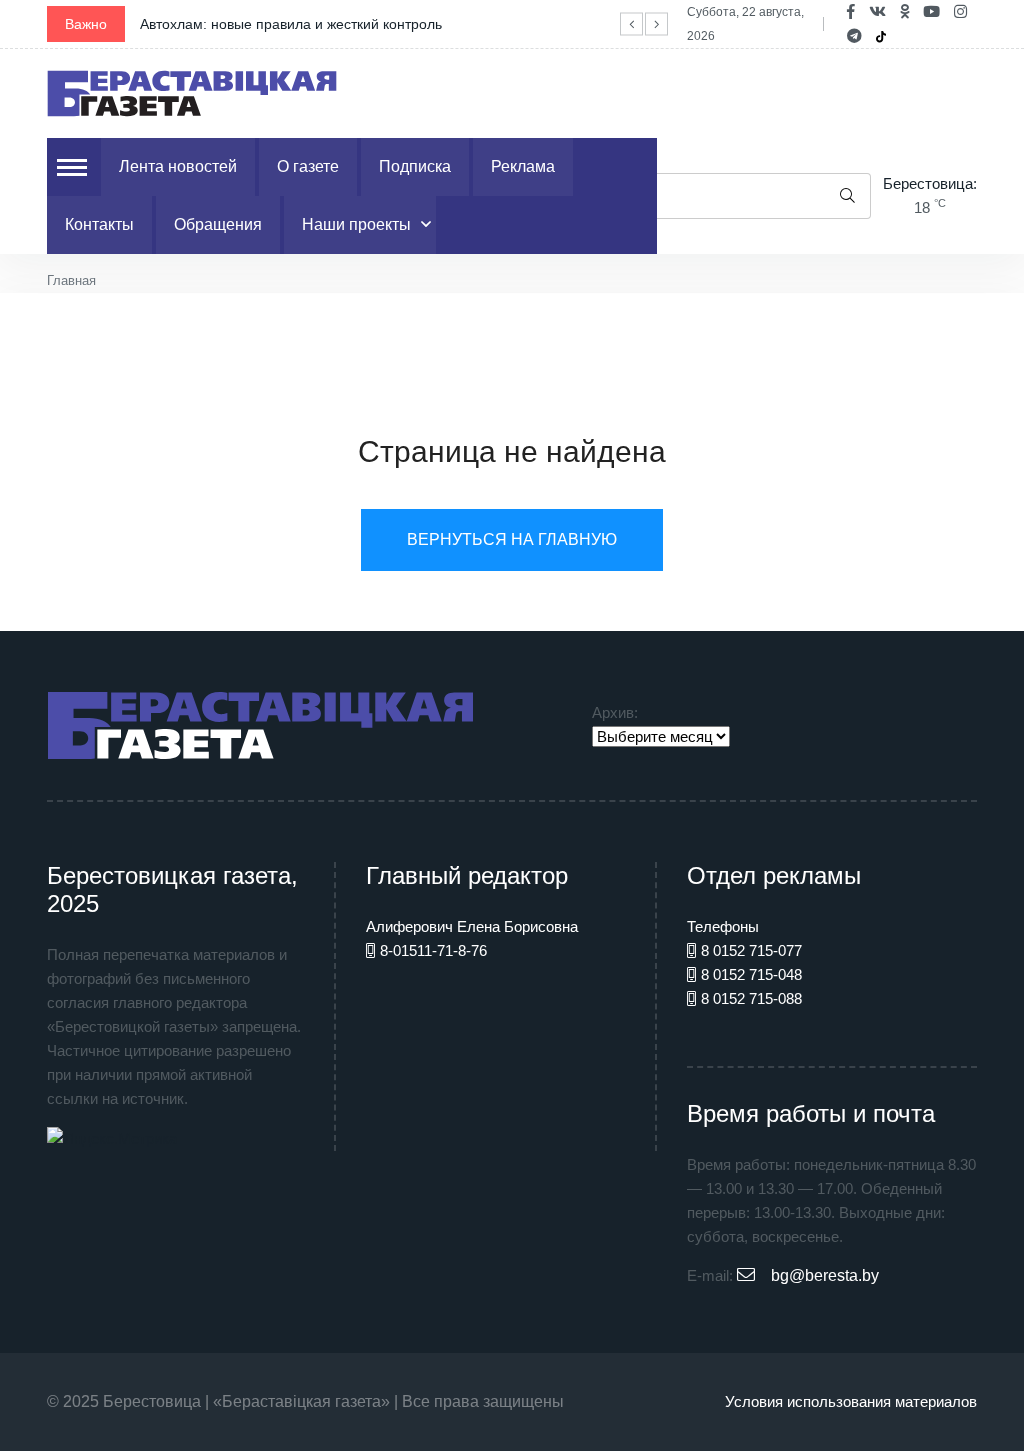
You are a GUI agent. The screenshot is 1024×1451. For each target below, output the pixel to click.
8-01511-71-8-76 (433, 950)
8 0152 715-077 (751, 950)
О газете (308, 166)
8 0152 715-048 (751, 974)
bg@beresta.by (825, 1275)
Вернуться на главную (512, 539)
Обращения (218, 224)
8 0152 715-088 (751, 998)
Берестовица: (930, 183)
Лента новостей (178, 166)
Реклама (523, 166)
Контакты (99, 224)
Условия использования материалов (851, 1401)
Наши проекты (356, 224)
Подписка (415, 166)
